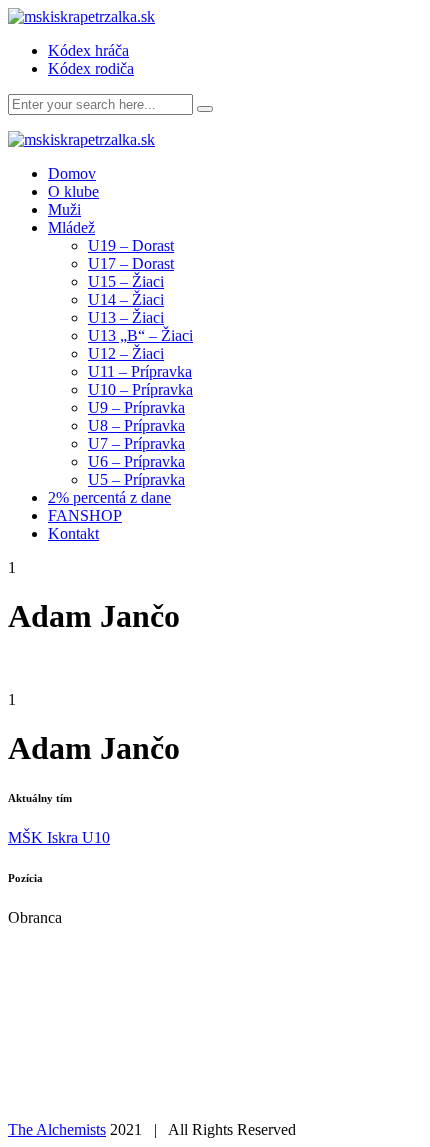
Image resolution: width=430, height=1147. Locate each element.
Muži (64, 209)
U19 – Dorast (131, 245)
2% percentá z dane (109, 497)
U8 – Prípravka (136, 425)
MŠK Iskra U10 (59, 837)
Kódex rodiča (91, 68)
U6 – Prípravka (136, 461)
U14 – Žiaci (126, 299)
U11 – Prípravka (140, 371)
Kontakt (73, 533)
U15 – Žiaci (126, 281)
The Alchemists (57, 1129)
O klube (73, 191)
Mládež (71, 227)
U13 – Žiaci (126, 317)
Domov (72, 173)
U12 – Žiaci (126, 353)
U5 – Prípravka (136, 479)
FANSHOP (85, 515)
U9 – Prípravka (136, 407)
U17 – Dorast (131, 263)
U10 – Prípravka (140, 389)
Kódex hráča (88, 50)
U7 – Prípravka (136, 443)
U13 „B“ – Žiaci (140, 335)
